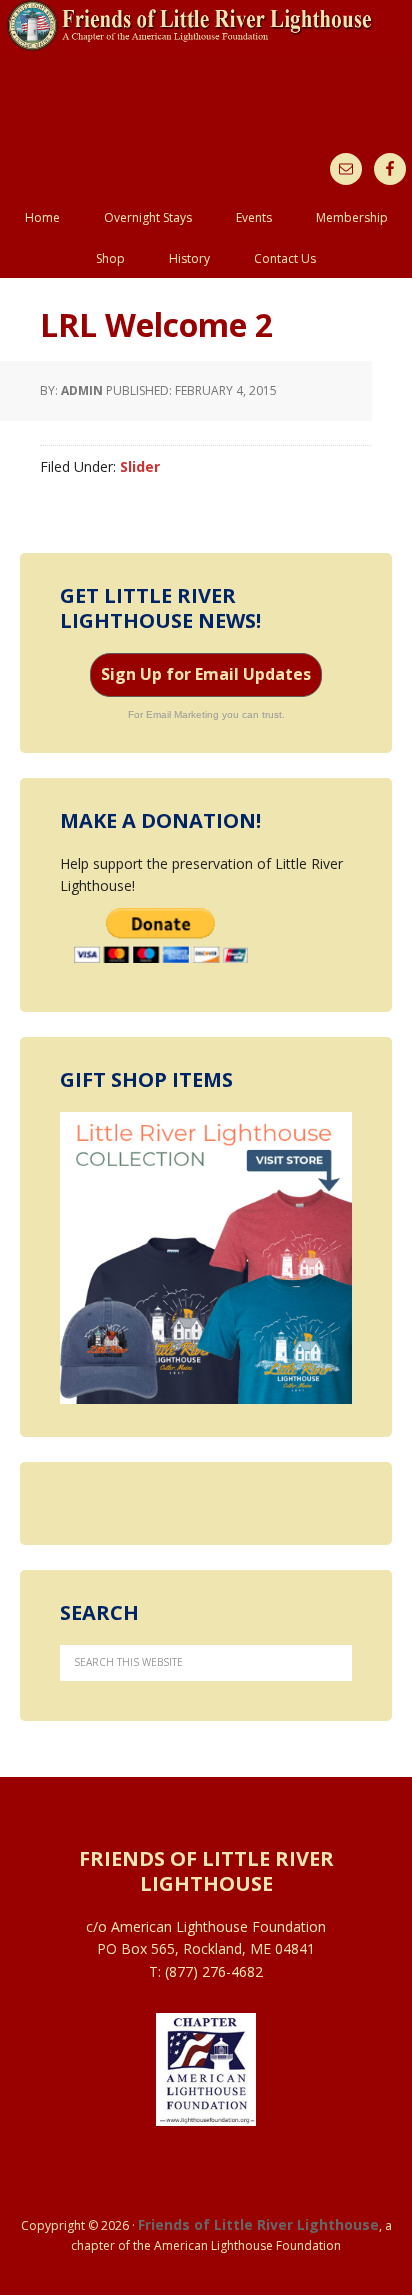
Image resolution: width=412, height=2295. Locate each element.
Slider (140, 466)
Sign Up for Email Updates (206, 674)
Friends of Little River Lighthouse (258, 2224)
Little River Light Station (206, 62)
